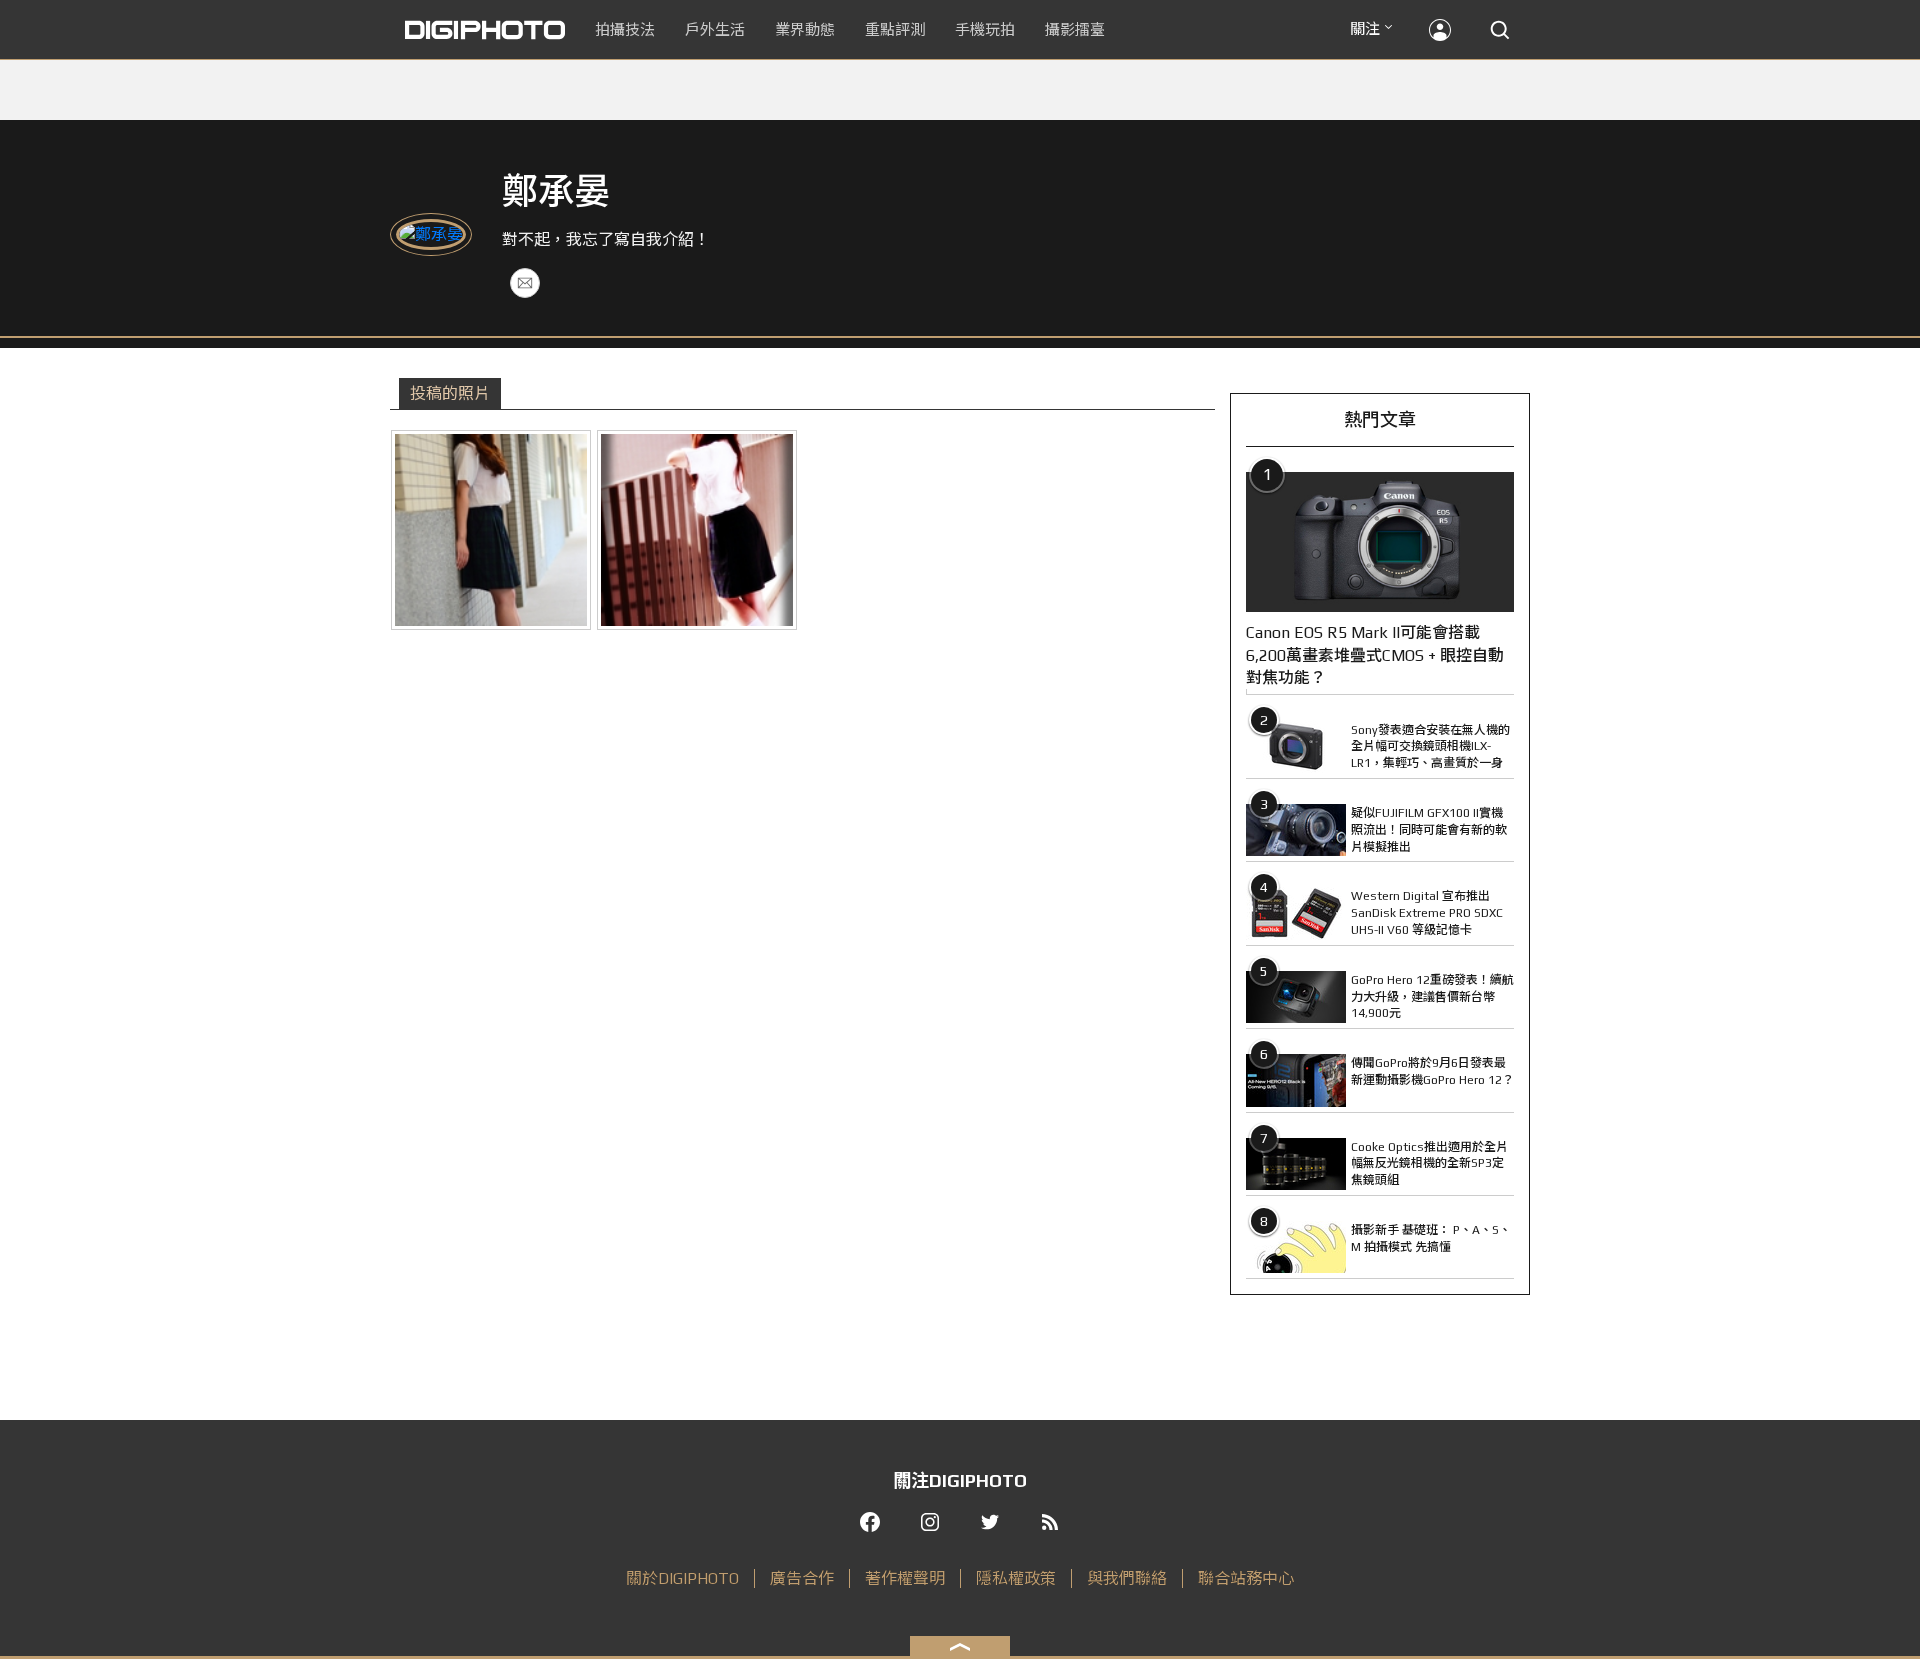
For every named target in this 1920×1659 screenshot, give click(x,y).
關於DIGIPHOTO (682, 1578)
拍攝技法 (625, 29)
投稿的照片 (450, 393)
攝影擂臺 (1075, 29)
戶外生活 (715, 29)
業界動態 (805, 29)
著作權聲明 (905, 1578)
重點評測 (895, 29)
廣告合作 (802, 1578)
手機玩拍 (985, 29)
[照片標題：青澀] (491, 530)
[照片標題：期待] (697, 530)
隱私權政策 (1016, 1578)
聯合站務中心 (1246, 1578)
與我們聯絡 (1127, 1578)
